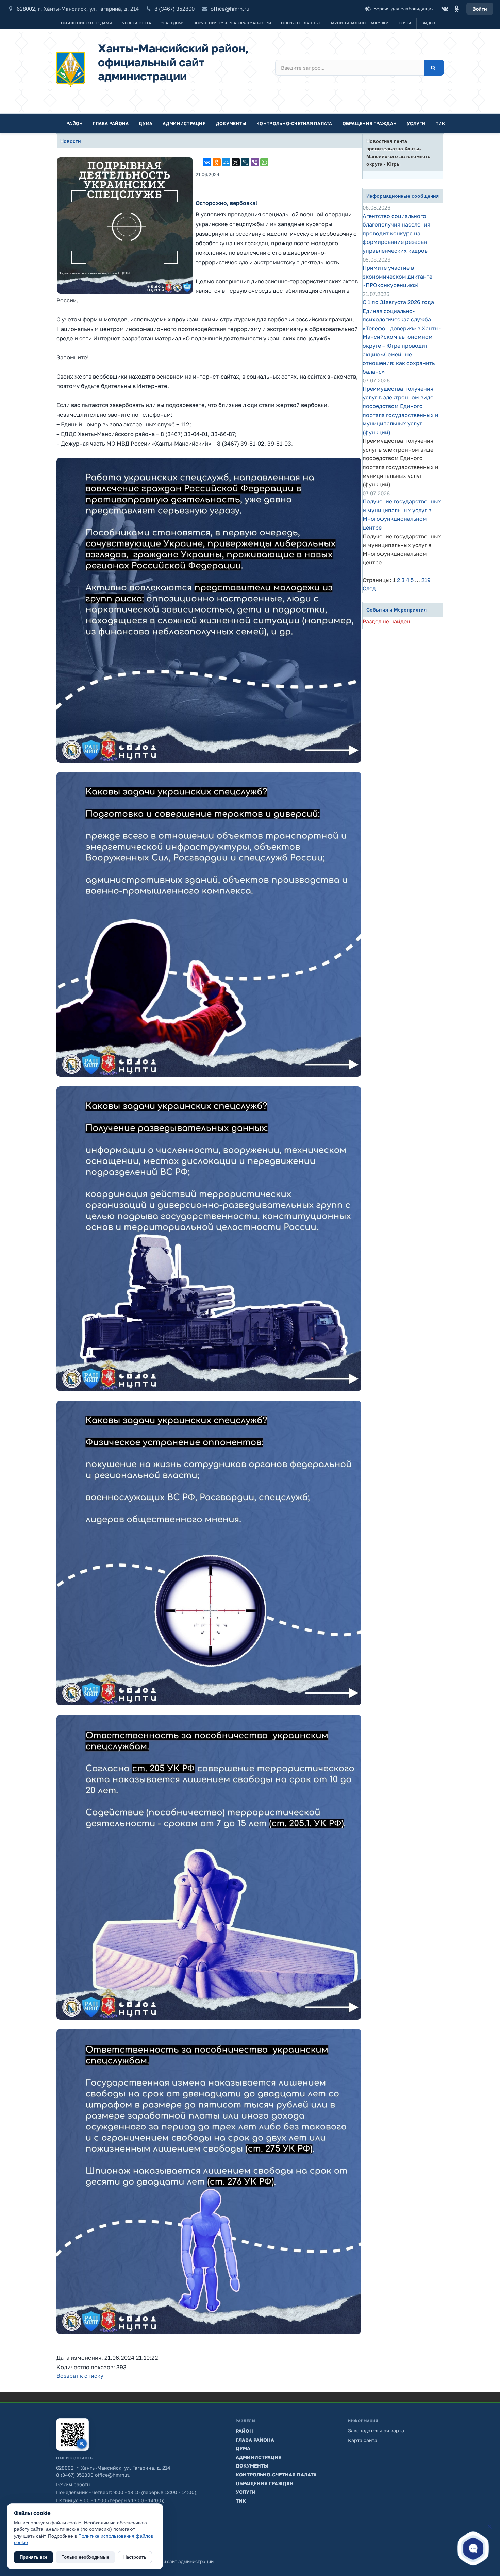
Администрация (184, 123)
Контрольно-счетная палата (294, 123)
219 (426, 580)
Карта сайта (363, 2440)
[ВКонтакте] (445, 9)
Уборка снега (137, 23)
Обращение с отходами (87, 23)
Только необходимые (85, 2557)
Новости (71, 141)
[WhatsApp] (264, 162)
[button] (473, 2548)
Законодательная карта (376, 2431)
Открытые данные (301, 23)
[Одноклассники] (456, 9)
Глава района (111, 123)
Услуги (416, 123)
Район (74, 123)
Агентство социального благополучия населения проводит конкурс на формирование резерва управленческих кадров (396, 233)
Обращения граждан (370, 123)
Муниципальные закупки (360, 23)
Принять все (34, 2557)
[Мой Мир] (226, 162)
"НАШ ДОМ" (172, 23)
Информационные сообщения (403, 196)
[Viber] (255, 162)
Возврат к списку (80, 2376)
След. (370, 588)
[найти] (434, 68)
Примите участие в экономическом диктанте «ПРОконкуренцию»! (397, 276)
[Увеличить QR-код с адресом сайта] (72, 2435)
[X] (236, 162)
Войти (480, 9)
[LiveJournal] (245, 162)
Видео (428, 23)
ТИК (440, 123)
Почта (405, 23)
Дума (146, 123)
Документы (231, 123)
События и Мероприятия (396, 610)
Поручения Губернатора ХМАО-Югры (232, 23)
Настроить (135, 2557)
